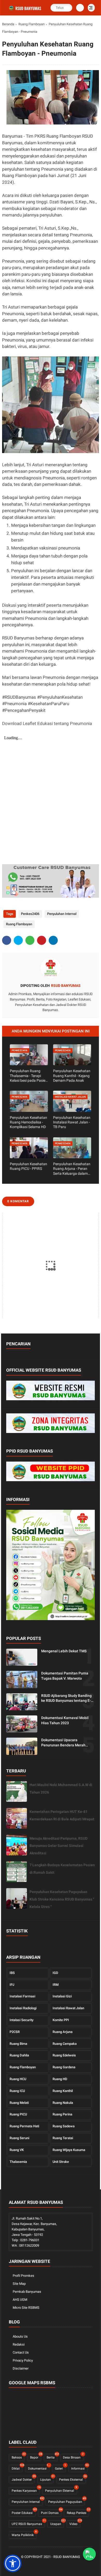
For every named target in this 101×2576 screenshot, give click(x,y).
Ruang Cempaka (65, 2044)
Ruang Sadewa (64, 2126)
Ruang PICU (18, 2114)
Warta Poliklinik (24, 2534)
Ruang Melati (19, 2103)
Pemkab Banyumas (27, 2292)
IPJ (12, 1985)
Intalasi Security (21, 2020)
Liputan (47, 2479)
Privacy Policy (23, 2360)
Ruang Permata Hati (24, 2126)
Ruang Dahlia (19, 2055)
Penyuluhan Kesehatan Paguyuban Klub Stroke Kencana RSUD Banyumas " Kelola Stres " (62, 1899)
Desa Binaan (73, 2457)
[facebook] (7, 940)
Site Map (19, 2284)
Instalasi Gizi (62, 1996)
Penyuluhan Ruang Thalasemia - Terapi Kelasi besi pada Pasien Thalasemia (29, 1076)
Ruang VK (17, 2150)
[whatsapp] (30, 940)
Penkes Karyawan (26, 2490)
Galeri (60, 2468)
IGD (55, 1973)
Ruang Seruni (19, 2138)
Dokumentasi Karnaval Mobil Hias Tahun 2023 (65, 1720)
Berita (52, 2457)
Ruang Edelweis (64, 2055)
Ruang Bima (18, 2044)
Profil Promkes (23, 2276)
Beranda (8, 24)
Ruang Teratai (63, 2138)
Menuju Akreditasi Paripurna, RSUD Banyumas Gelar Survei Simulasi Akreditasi (59, 1846)
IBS (12, 1973)
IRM (56, 1985)
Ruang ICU (17, 2091)
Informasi (79, 2468)
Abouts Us (20, 2336)
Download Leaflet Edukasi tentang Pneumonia (47, 723)
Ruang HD (60, 2079)
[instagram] (63, 2566)
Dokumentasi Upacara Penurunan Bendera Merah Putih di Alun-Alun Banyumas (65, 1743)
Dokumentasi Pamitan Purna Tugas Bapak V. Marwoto (65, 1676)
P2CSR (15, 2032)
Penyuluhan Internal (62, 914)
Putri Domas (51, 2512)
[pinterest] (42, 940)
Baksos (18, 2457)
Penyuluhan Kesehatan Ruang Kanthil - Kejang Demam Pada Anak (72, 1076)
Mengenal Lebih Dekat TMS (64, 1651)
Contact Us (21, 2352)
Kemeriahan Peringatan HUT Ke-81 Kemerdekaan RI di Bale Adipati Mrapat (62, 1815)
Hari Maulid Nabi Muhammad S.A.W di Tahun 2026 (61, 1789)
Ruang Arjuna (63, 2032)
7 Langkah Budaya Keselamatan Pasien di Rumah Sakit (62, 1869)
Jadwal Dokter (23, 2479)
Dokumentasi (39, 2468)
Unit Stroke (61, 2162)
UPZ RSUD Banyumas (28, 2523)
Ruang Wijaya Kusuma (69, 2150)
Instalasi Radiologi (23, 2008)
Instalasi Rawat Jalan (68, 2008)
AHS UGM (20, 2300)
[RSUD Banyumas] (26, 11)
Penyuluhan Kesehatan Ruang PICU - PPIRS (28, 1166)
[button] (13, 2563)
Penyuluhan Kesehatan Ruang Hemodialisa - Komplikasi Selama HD (28, 1122)
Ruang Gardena (64, 2067)
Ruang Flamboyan (31, 24)
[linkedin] (53, 940)
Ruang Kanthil (63, 2091)
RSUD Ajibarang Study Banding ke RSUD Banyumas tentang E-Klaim (66, 1698)
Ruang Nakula (63, 2103)
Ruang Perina (62, 2114)
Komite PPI (61, 2020)
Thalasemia (18, 2162)
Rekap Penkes (78, 2512)
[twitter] (18, 940)
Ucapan (57, 2523)
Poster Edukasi (24, 2512)
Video (75, 2523)
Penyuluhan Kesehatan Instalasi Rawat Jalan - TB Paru (72, 1122)
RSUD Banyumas (67, 2557)
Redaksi (19, 2344)
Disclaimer (21, 2368)
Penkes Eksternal (72, 2479)
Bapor (36, 2457)
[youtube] (71, 2566)
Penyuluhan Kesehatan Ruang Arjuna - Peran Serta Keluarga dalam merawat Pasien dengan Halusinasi (72, 1169)
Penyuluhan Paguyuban (67, 2501)
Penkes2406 (30, 914)
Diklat (17, 2468)
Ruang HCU (18, 2079)
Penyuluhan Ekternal (61, 2490)
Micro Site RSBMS (26, 2308)
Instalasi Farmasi (22, 1996)
